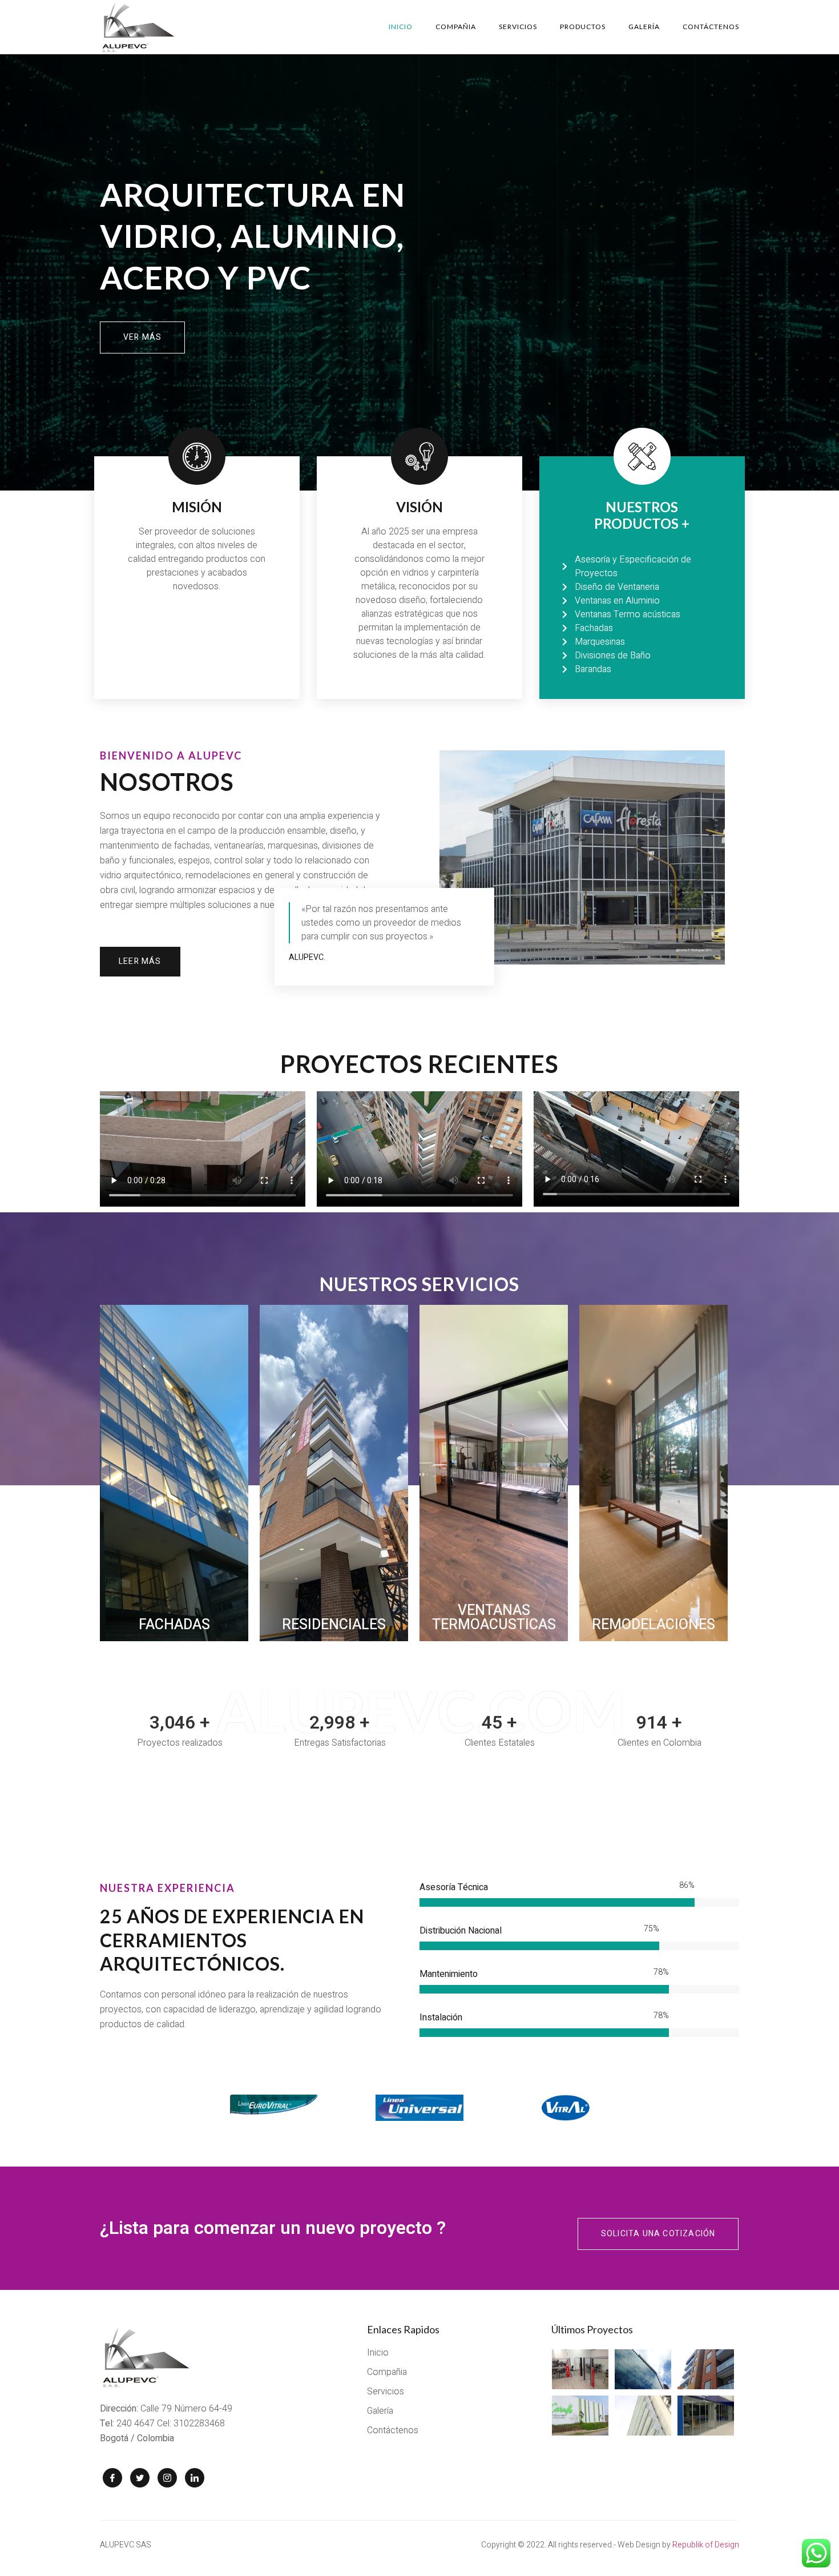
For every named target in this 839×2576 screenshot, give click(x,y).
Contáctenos (711, 27)
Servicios (518, 27)
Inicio (401, 27)
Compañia (456, 27)
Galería (644, 27)
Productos (583, 27)
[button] (142, 337)
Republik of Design (706, 2545)
